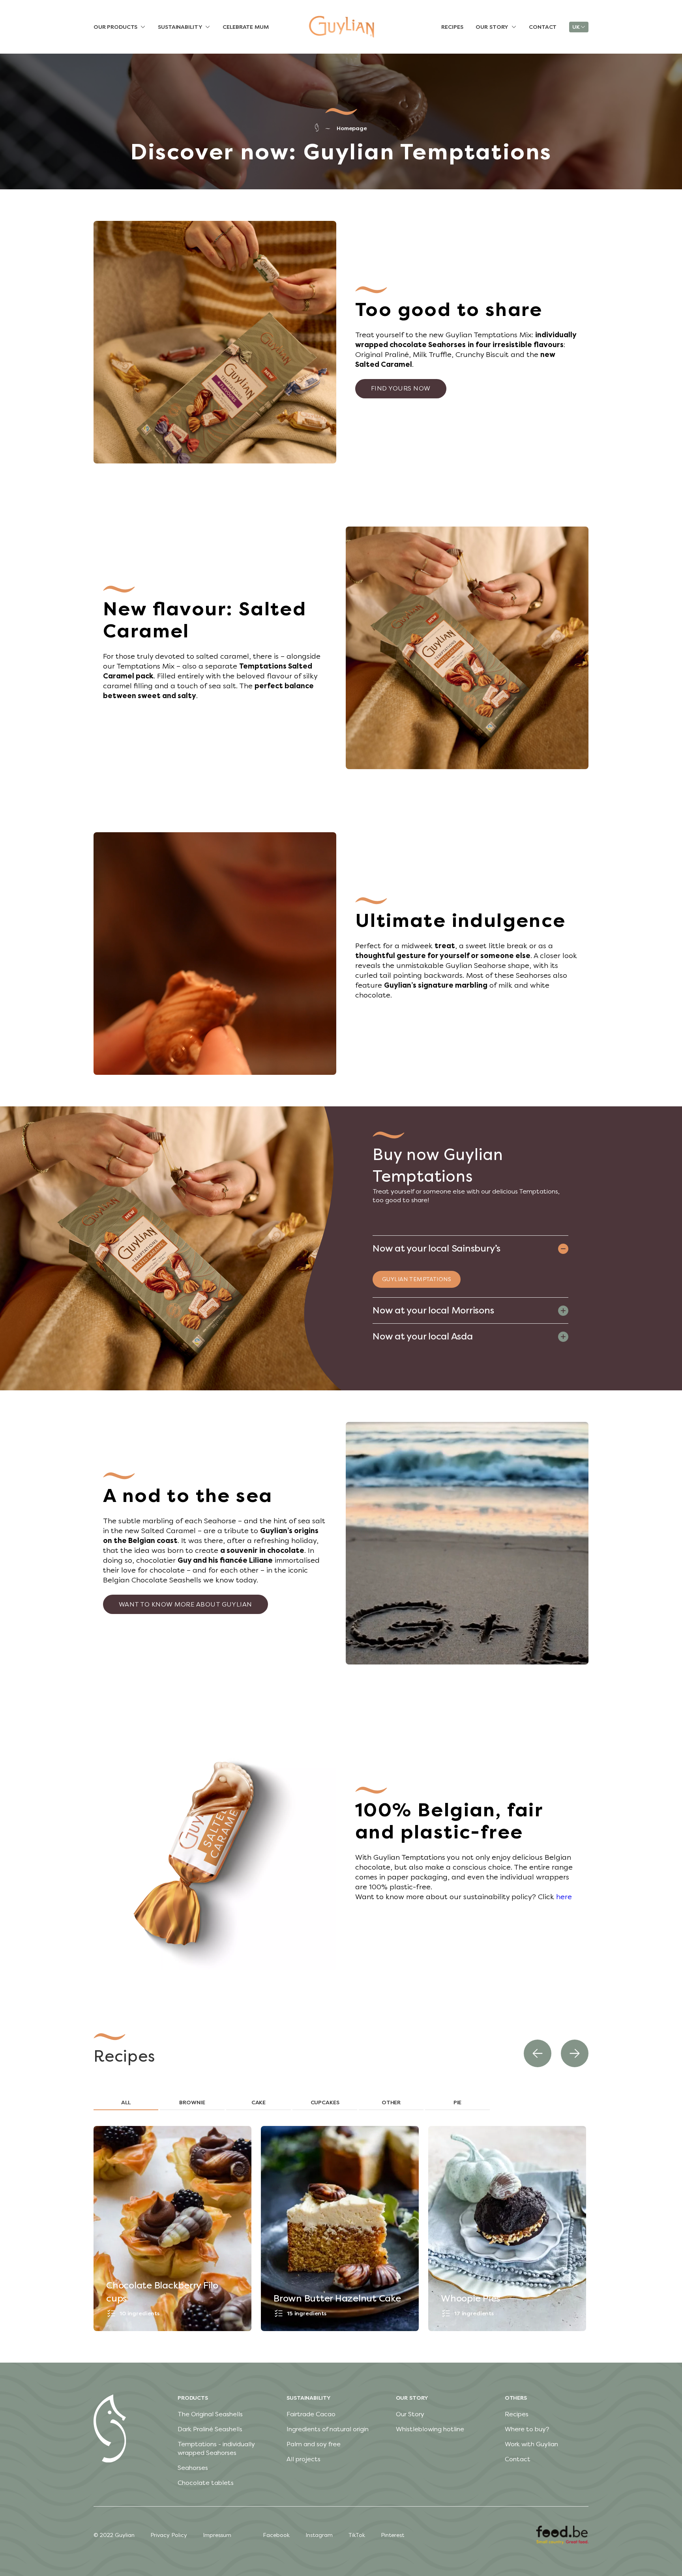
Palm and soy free (314, 2444)
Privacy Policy (169, 2535)
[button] (538, 2053)
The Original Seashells (210, 2414)
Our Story (410, 2414)
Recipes (517, 2414)
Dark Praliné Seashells (210, 2429)
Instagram (319, 2535)
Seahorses (193, 2468)
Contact (518, 2459)
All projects (304, 2459)
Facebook (276, 2535)
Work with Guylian (531, 2444)
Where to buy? (527, 2429)
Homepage (352, 128)
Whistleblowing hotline (430, 2429)
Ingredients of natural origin (328, 2429)
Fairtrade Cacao (311, 2414)
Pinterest (393, 2535)
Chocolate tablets (206, 2483)
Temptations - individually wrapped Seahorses (216, 2448)
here (564, 1897)
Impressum (217, 2535)
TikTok (357, 2535)
